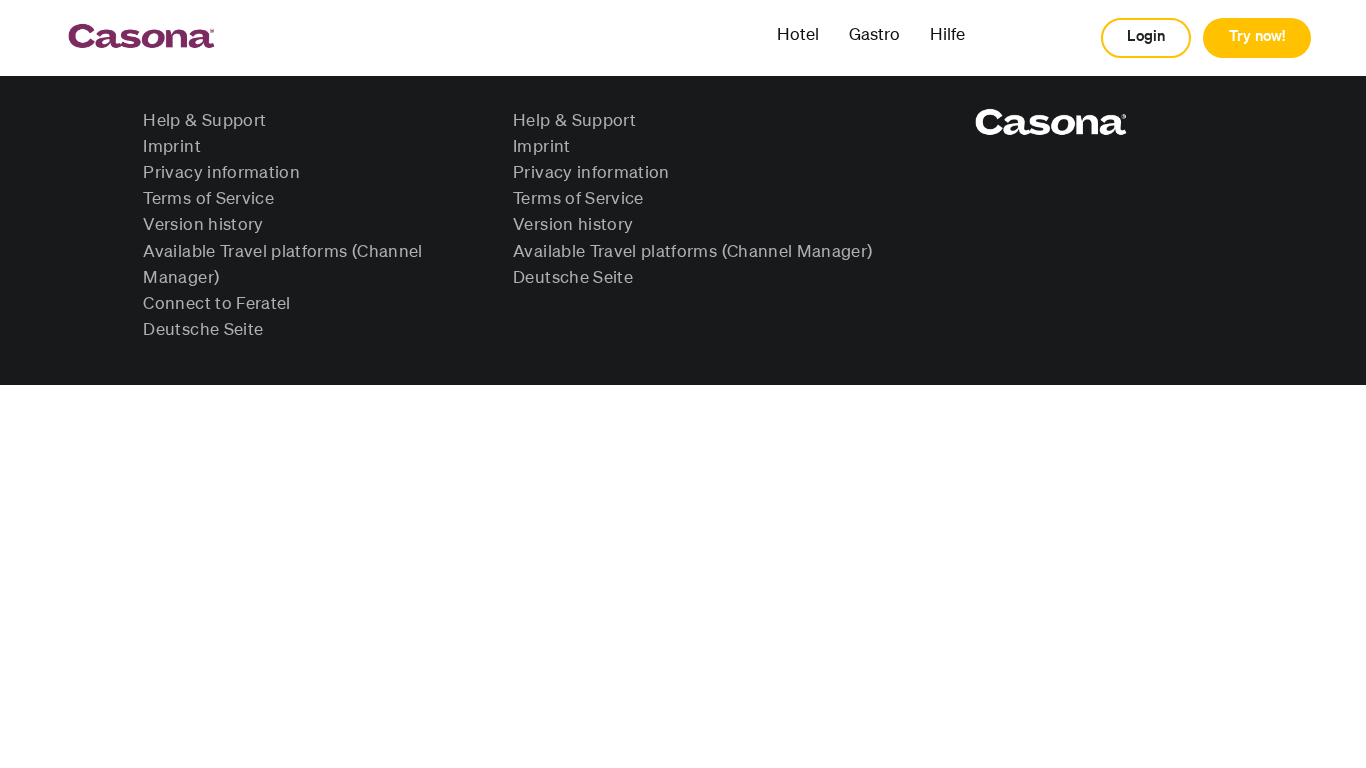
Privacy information (221, 173)
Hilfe (947, 35)
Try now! (1257, 36)
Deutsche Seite (203, 330)
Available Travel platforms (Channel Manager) (692, 252)
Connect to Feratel (216, 304)
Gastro (874, 35)
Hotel (798, 35)
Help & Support (204, 121)
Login (1146, 36)
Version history (203, 225)
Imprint (171, 147)
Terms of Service (208, 199)
